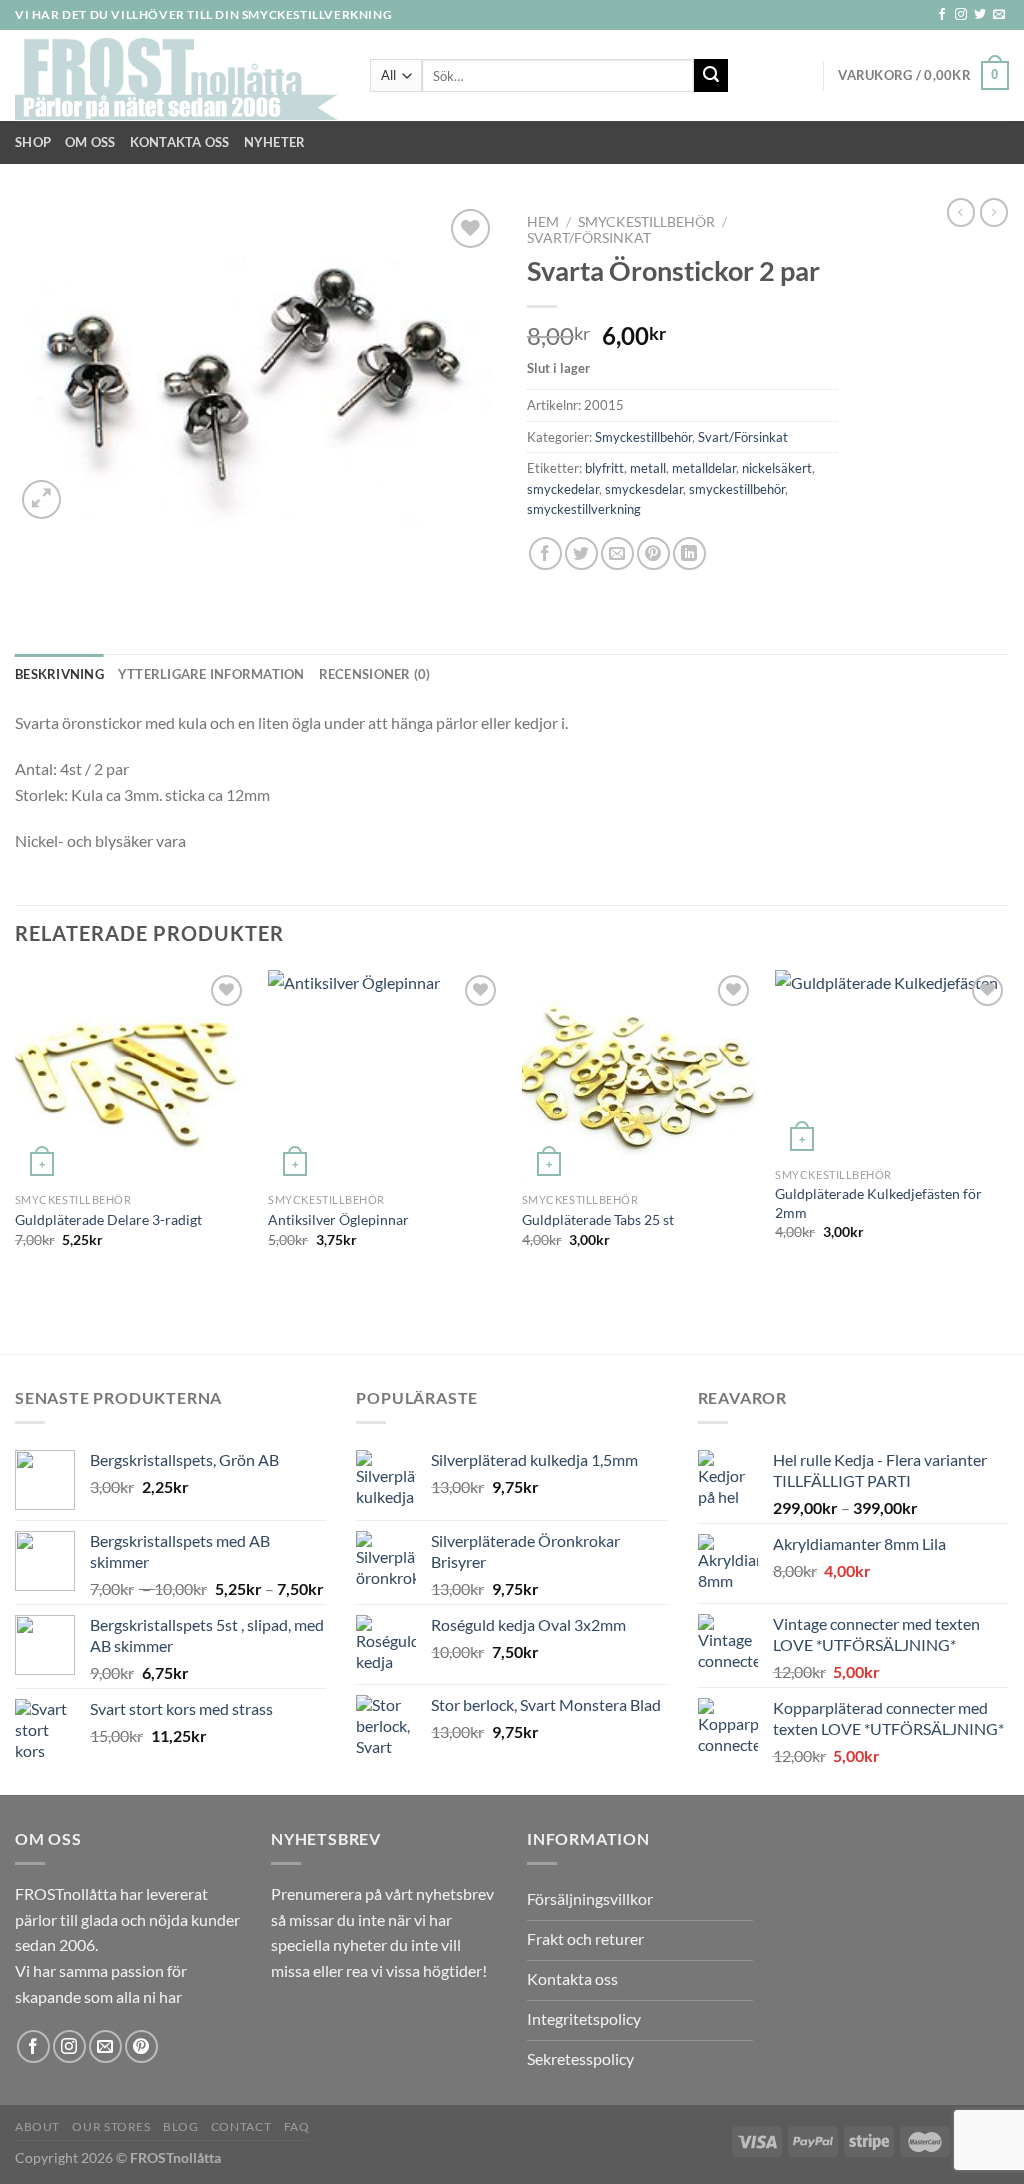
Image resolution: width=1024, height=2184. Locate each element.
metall (648, 468)
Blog (180, 2126)
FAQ (297, 2126)
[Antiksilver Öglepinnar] (385, 1076)
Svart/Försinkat (589, 238)
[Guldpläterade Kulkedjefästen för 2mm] (892, 1064)
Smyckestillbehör (646, 222)
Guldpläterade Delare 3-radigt (108, 1219)
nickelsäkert (777, 468)
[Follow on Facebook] (942, 15)
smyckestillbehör (737, 489)
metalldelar (704, 468)
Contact (241, 2126)
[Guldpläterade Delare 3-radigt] (132, 1076)
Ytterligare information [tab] (211, 674)
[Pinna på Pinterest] (653, 553)
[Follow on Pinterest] (141, 2046)
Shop (33, 142)
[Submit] (711, 76)
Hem (543, 222)
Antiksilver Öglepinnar (338, 1219)
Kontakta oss (180, 142)
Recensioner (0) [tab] (375, 674)
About (37, 2126)
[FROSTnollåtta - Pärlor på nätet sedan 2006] (177, 76)
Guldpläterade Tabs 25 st (598, 1219)
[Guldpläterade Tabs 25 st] (639, 1076)
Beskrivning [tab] (59, 674)
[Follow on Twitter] (980, 15)
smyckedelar (563, 489)
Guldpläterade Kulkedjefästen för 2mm (878, 1203)
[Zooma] (41, 499)
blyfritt (604, 468)
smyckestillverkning (584, 509)
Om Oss (90, 142)
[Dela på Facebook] (545, 553)
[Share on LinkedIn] (689, 553)
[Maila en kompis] (617, 553)
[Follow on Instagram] (961, 15)
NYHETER (275, 142)
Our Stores (111, 2126)
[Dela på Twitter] (581, 553)
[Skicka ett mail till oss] (999, 15)
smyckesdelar (644, 489)
